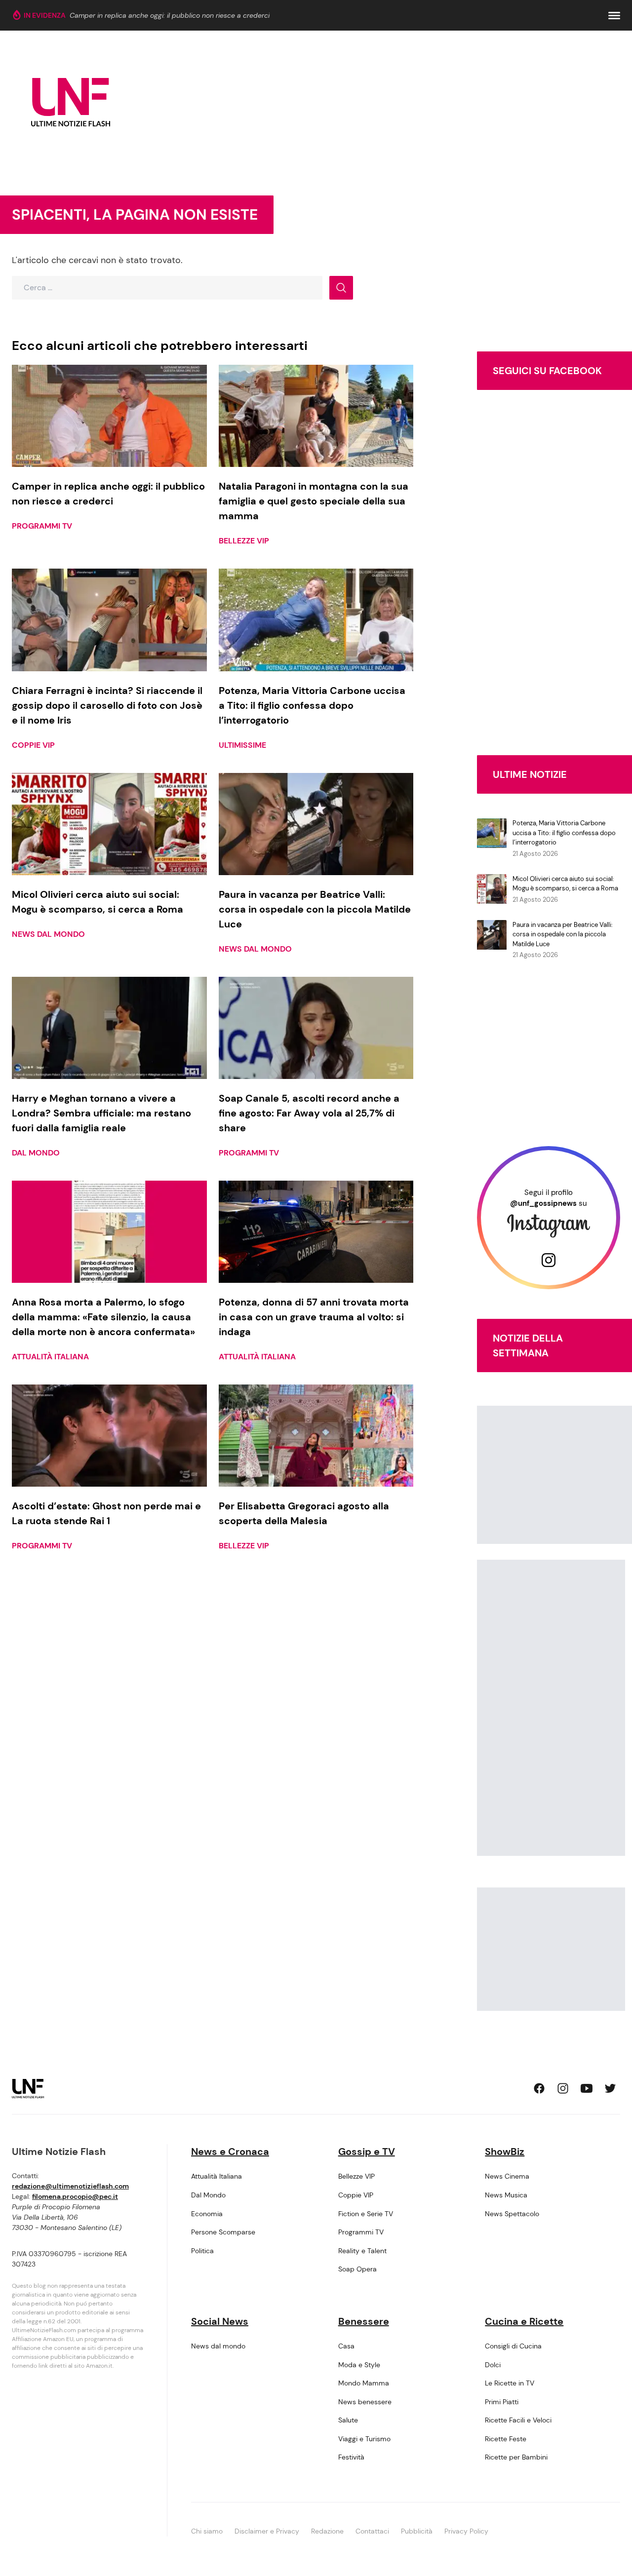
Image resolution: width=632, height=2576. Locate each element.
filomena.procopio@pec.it (75, 2196)
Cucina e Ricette (524, 2321)
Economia (207, 2214)
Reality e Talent (362, 2251)
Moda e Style (359, 2365)
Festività (351, 2457)
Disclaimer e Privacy (267, 2531)
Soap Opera (357, 2269)
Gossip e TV (367, 2152)
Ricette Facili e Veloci (518, 2420)
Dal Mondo (36, 1153)
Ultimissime (242, 745)
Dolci (493, 2365)
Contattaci (372, 2531)
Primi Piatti (502, 2402)
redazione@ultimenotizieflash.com (70, 2186)
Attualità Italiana (50, 1357)
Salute (348, 2420)
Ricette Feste (506, 2439)
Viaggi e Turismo (364, 2439)
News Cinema (507, 2176)
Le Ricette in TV (510, 2383)
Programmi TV (42, 526)
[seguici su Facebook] (539, 2088)
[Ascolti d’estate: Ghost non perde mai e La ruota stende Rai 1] (109, 1436)
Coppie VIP (33, 745)
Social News (220, 2321)
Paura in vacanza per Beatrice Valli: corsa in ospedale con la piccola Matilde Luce (563, 934)
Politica (202, 2251)
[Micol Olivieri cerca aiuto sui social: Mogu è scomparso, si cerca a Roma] (109, 824)
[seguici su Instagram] (563, 2088)
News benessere (365, 2402)
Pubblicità (417, 2531)
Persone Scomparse (223, 2232)
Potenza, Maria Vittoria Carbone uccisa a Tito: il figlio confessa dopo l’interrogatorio (564, 833)
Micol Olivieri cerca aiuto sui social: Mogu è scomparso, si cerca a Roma (565, 884)
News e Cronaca (230, 2152)
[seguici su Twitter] (610, 2088)
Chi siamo (207, 2531)
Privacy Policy (466, 2531)
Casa (346, 2346)
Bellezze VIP (244, 541)
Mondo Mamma (364, 2383)
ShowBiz (505, 2152)
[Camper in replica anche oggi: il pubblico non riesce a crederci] (109, 416)
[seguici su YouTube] (587, 2088)
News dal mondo (48, 934)
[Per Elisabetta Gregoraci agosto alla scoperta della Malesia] (316, 1436)
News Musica (506, 2195)
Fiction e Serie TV (366, 2214)
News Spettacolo (512, 2214)
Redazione (327, 2531)
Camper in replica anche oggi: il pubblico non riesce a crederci (170, 15)
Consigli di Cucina (513, 2346)
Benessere (364, 2321)
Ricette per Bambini (516, 2457)
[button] (614, 16)
